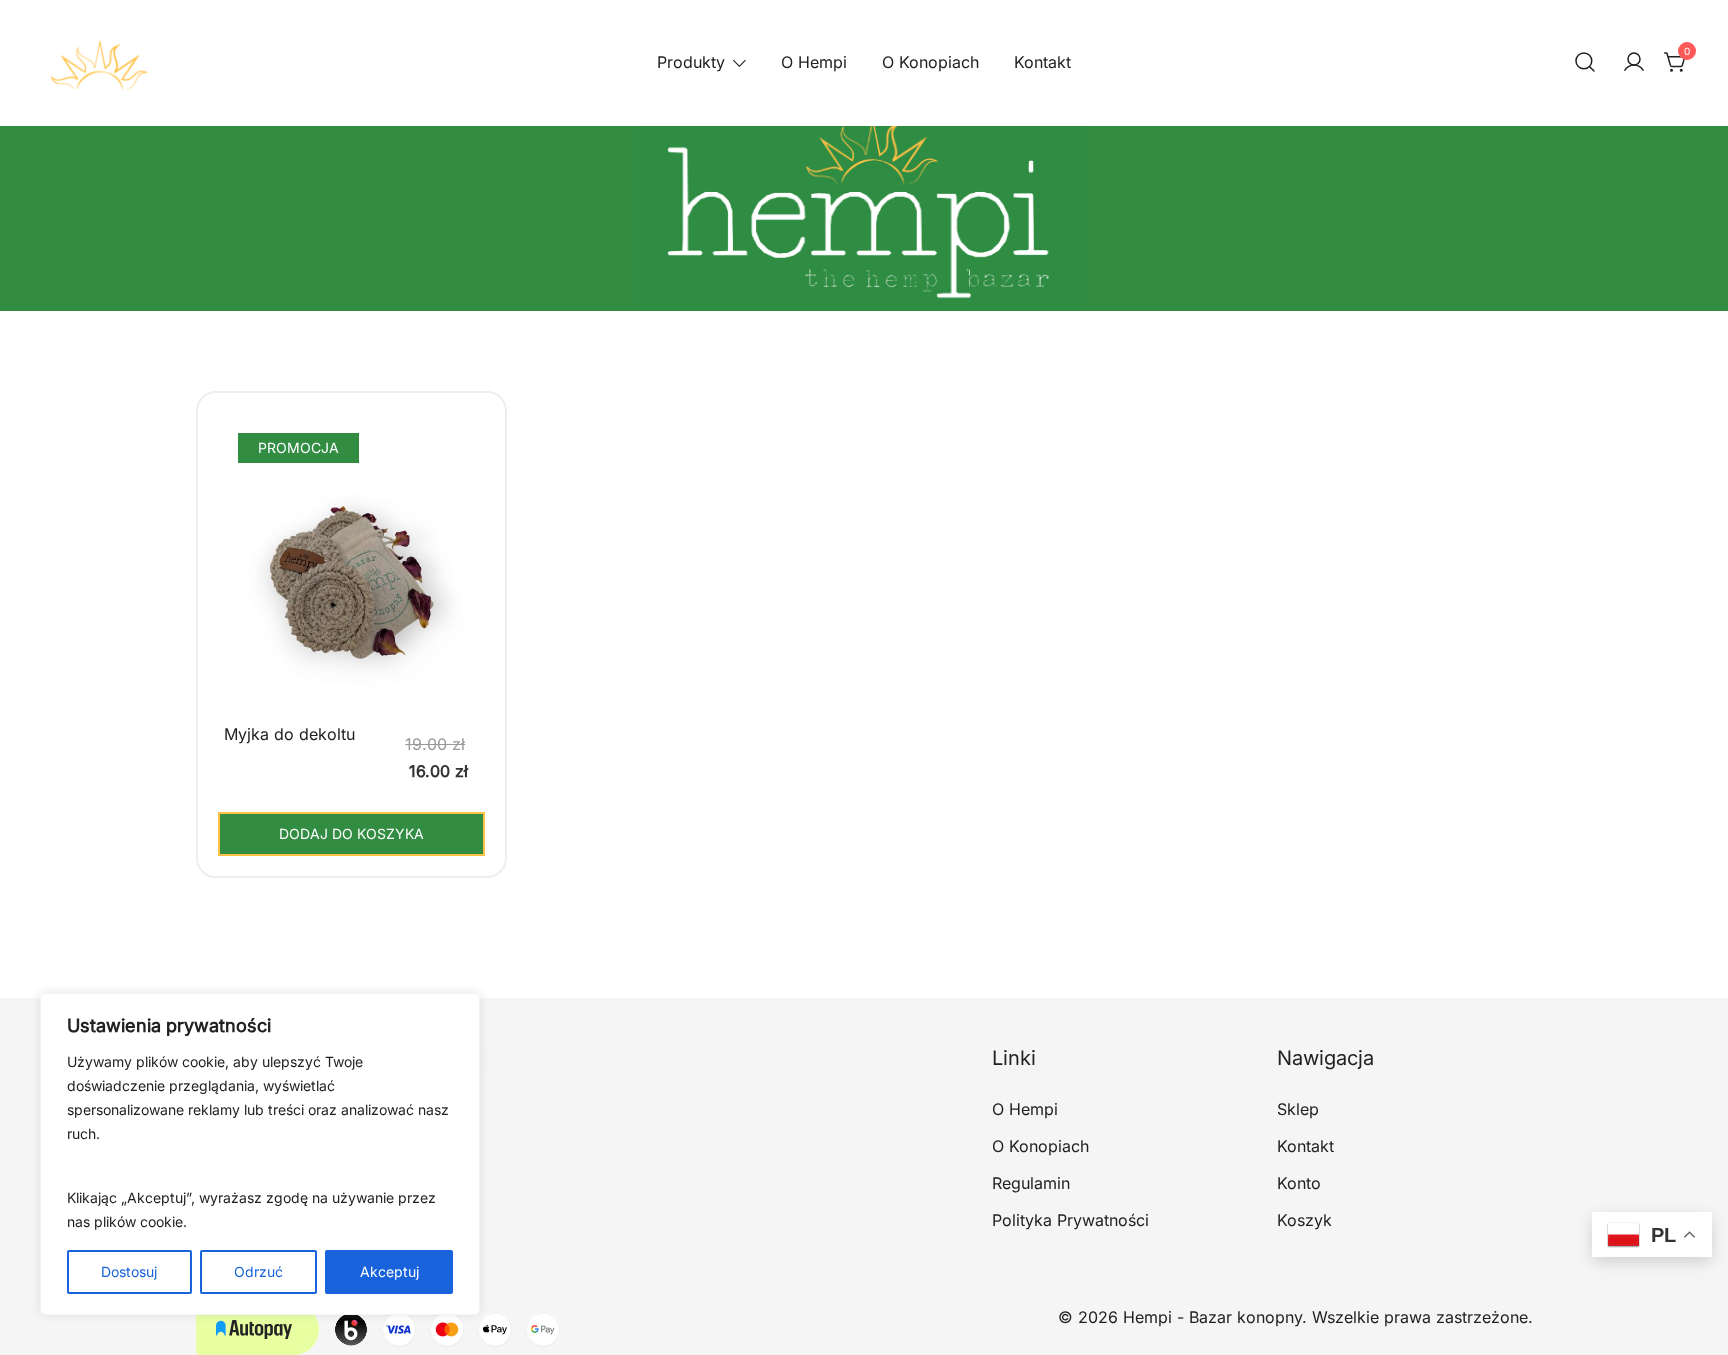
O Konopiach (930, 62)
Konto (1299, 1183)
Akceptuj (389, 1271)
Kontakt (1042, 62)
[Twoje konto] (1634, 63)
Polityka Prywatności (1070, 1220)
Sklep (1298, 1109)
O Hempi (814, 62)
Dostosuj (129, 1271)
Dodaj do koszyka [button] (351, 833)
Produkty (691, 62)
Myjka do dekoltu (289, 734)
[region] (260, 1154)
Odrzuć (258, 1271)
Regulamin (1031, 1183)
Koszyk (1304, 1220)
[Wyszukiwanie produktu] (1585, 63)
